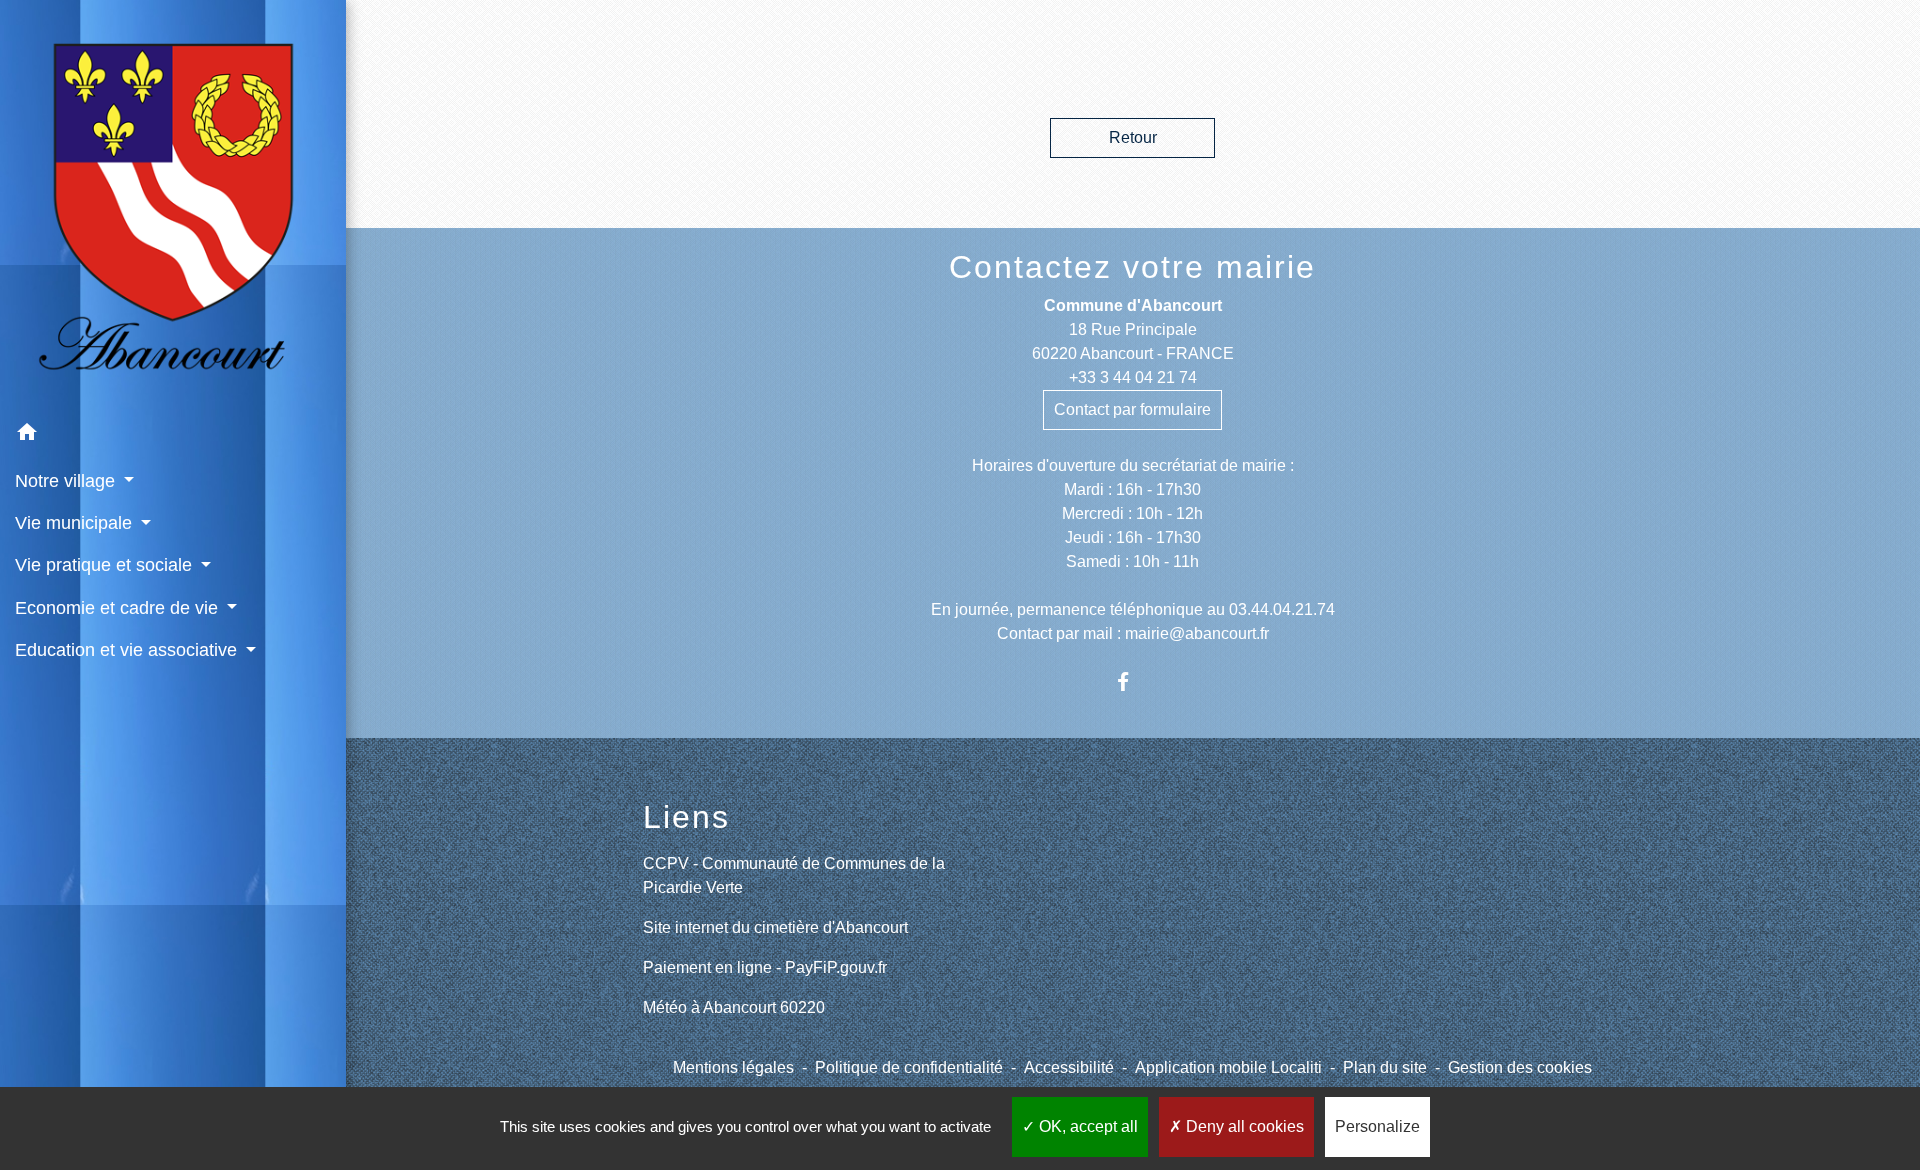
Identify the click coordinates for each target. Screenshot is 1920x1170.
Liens (686, 817)
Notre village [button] (67, 481)
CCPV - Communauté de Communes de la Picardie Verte (794, 875)
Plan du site (1385, 1067)
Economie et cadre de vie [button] (119, 608)
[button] (173, 435)
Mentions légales (733, 1067)
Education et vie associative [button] (128, 650)
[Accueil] (173, 206)
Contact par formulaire (1132, 409)
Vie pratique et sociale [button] (106, 565)
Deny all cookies (1243, 1126)
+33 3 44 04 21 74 (1133, 377)
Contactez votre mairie (1132, 267)
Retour (1133, 137)
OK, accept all (1086, 1126)
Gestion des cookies (1520, 1067)
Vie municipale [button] (76, 523)
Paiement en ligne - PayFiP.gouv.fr (765, 967)
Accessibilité (1069, 1067)
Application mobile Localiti (1228, 1067)
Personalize (1377, 1126)
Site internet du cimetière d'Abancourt (775, 927)
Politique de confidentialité (909, 1067)
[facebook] (1132, 681)
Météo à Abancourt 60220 (734, 1007)
